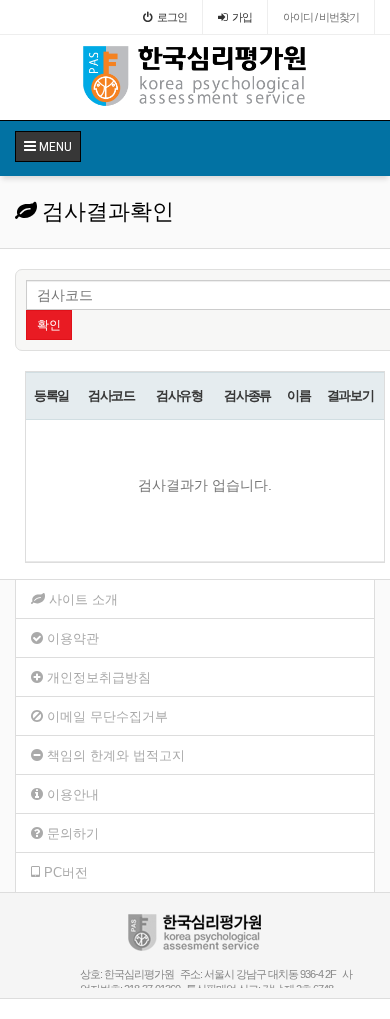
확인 (49, 325)
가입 (242, 17)
